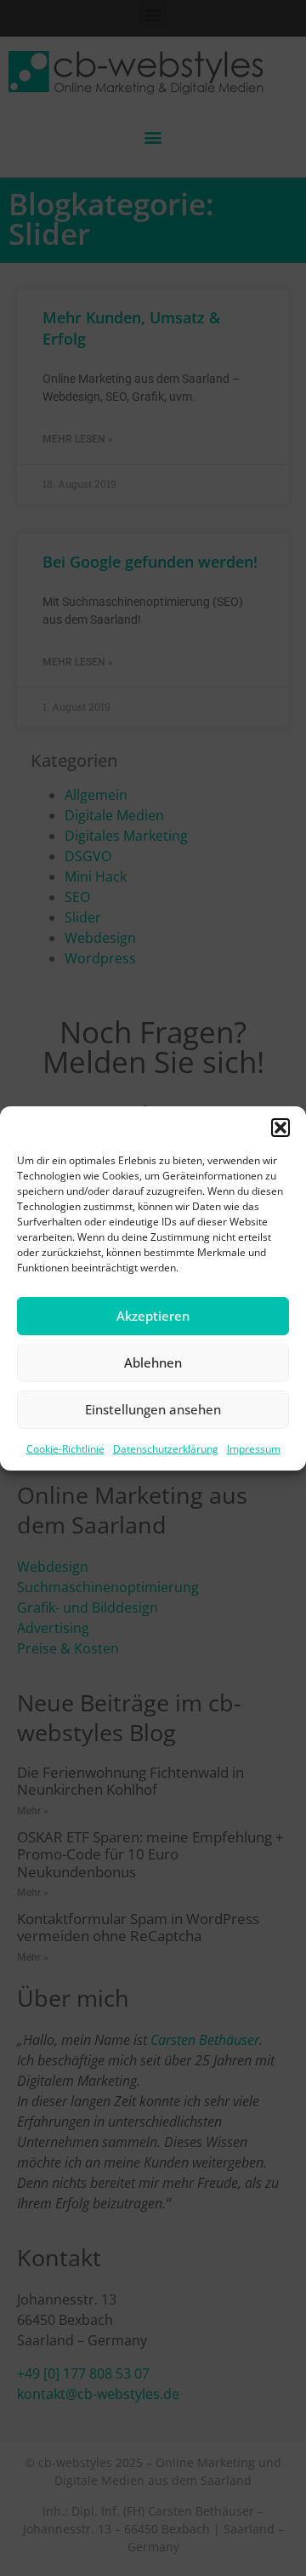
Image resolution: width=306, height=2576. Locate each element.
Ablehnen (153, 1362)
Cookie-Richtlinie (65, 1449)
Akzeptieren (153, 1316)
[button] (280, 1128)
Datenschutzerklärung (166, 1449)
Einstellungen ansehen (153, 1409)
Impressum (254, 1449)
